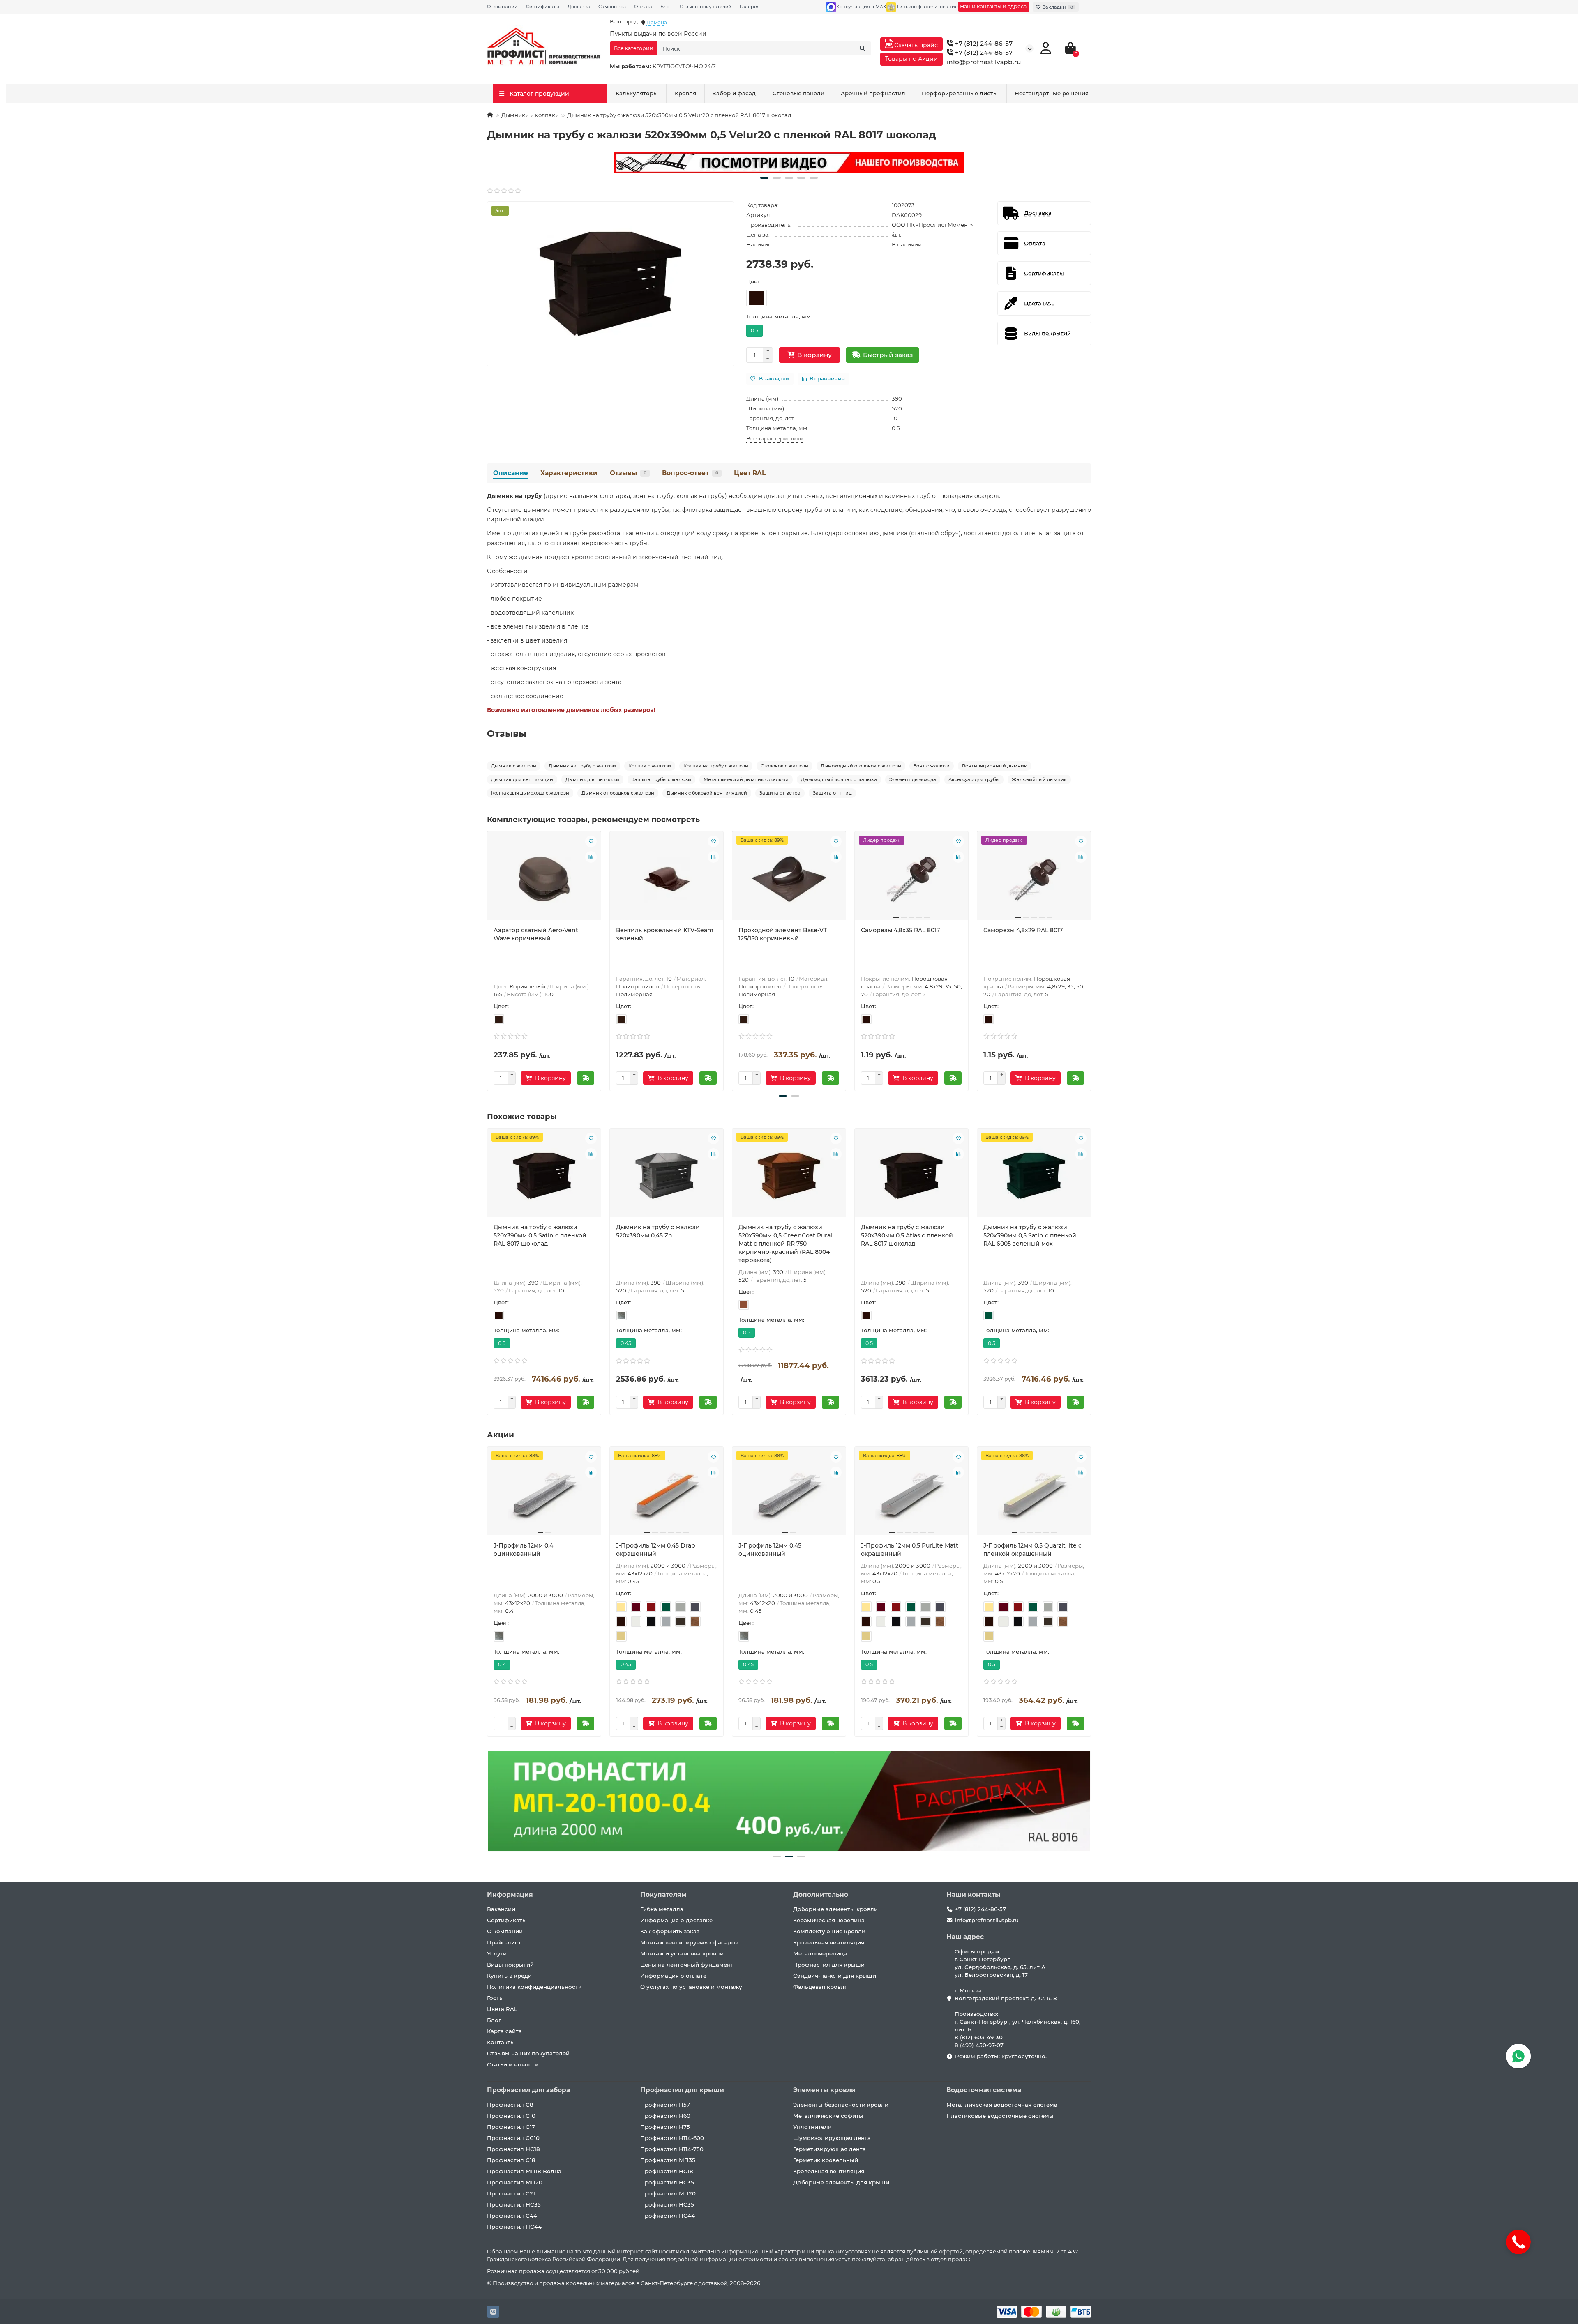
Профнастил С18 (511, 2160)
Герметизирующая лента (829, 2149)
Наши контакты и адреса (993, 6)
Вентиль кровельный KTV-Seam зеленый (665, 934)
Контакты (501, 2042)
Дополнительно (821, 1894)
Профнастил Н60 (665, 2116)
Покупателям (663, 1894)
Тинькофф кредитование (927, 7)
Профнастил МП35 (668, 2160)
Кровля (685, 93)
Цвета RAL (502, 2009)
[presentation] (488, 960)
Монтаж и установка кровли (682, 1953)
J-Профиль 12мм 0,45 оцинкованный (770, 1550)
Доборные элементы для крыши (841, 2182)
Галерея (750, 7)
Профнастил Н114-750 (672, 2149)
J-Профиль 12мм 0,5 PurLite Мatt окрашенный (910, 1550)
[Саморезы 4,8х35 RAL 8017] (911, 879)
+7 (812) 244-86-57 (983, 43)
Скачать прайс (915, 45)
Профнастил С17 (511, 2127)
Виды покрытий (510, 1965)
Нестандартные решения (1052, 93)
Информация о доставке (676, 1920)
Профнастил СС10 (513, 2138)
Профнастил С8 (510, 2105)
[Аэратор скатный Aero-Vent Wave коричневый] (544, 879)
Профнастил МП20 (515, 2182)
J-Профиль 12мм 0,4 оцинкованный (523, 1550)
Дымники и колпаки (530, 115)
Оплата (643, 7)
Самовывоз (612, 7)
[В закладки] (591, 841)
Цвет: (754, 281)
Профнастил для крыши (829, 1965)
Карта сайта (504, 2031)
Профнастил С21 (511, 2193)
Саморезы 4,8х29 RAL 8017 (1023, 930)
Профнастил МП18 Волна (524, 2171)
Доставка (579, 7)
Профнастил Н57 (665, 2105)
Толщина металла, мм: (779, 316)
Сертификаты (543, 7)
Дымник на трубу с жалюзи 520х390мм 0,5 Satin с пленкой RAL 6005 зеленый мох (1030, 1235)
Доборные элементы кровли (835, 1909)
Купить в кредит (511, 1976)
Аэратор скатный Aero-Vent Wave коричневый (536, 934)
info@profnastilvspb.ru (984, 62)
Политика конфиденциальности (534, 1987)
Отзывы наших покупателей (528, 2053)
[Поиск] (863, 48)
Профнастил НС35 (514, 2204)
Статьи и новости (513, 2064)
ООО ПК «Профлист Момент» (932, 225)
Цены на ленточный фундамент (687, 1965)
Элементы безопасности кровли (841, 2105)
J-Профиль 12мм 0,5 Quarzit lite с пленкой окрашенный (1032, 1550)
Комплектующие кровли (829, 1931)
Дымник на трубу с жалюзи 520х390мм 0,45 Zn (658, 1231)
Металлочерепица (820, 1953)
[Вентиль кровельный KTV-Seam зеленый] (667, 879)
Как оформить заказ (670, 1931)
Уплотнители (812, 2127)
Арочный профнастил (873, 93)
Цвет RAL (750, 473)
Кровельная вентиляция (829, 1942)
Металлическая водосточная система (1002, 2105)
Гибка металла (662, 1909)
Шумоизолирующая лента (832, 2138)
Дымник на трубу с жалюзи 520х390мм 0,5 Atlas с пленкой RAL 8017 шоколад (907, 1235)
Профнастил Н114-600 (672, 2138)
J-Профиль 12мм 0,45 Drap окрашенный (656, 1550)
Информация (510, 1894)
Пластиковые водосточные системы (1000, 2116)
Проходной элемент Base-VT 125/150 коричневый (783, 934)
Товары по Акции (911, 59)
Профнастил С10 (511, 2116)
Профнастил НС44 (514, 2227)
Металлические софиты (828, 2116)
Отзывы (628, 473)
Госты (495, 1998)
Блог (666, 7)
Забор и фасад (734, 93)
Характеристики (569, 473)
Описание (511, 473)
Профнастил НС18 (513, 2149)
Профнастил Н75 (665, 2127)
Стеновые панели (798, 93)
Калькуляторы (637, 93)
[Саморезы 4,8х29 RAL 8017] (1034, 879)
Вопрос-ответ (690, 473)
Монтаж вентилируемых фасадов (689, 1942)
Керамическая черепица (829, 1920)
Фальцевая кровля (820, 1987)
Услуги (497, 1953)
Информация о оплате (673, 1976)
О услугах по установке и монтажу (691, 1987)
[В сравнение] (591, 857)
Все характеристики (775, 438)
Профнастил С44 (512, 2216)
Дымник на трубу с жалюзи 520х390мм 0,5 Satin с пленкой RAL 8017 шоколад (540, 1235)
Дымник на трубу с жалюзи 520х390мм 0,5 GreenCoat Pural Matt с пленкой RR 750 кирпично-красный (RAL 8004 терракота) (785, 1244)
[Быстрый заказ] (586, 1078)
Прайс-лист (504, 1942)
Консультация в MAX (861, 7)
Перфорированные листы (960, 93)
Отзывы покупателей (706, 7)
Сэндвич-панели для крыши (835, 1976)
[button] (764, 178)
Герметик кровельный (826, 2160)
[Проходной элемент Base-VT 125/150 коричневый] (789, 879)
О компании (502, 7)
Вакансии (501, 1909)
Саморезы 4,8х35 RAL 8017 (900, 930)
